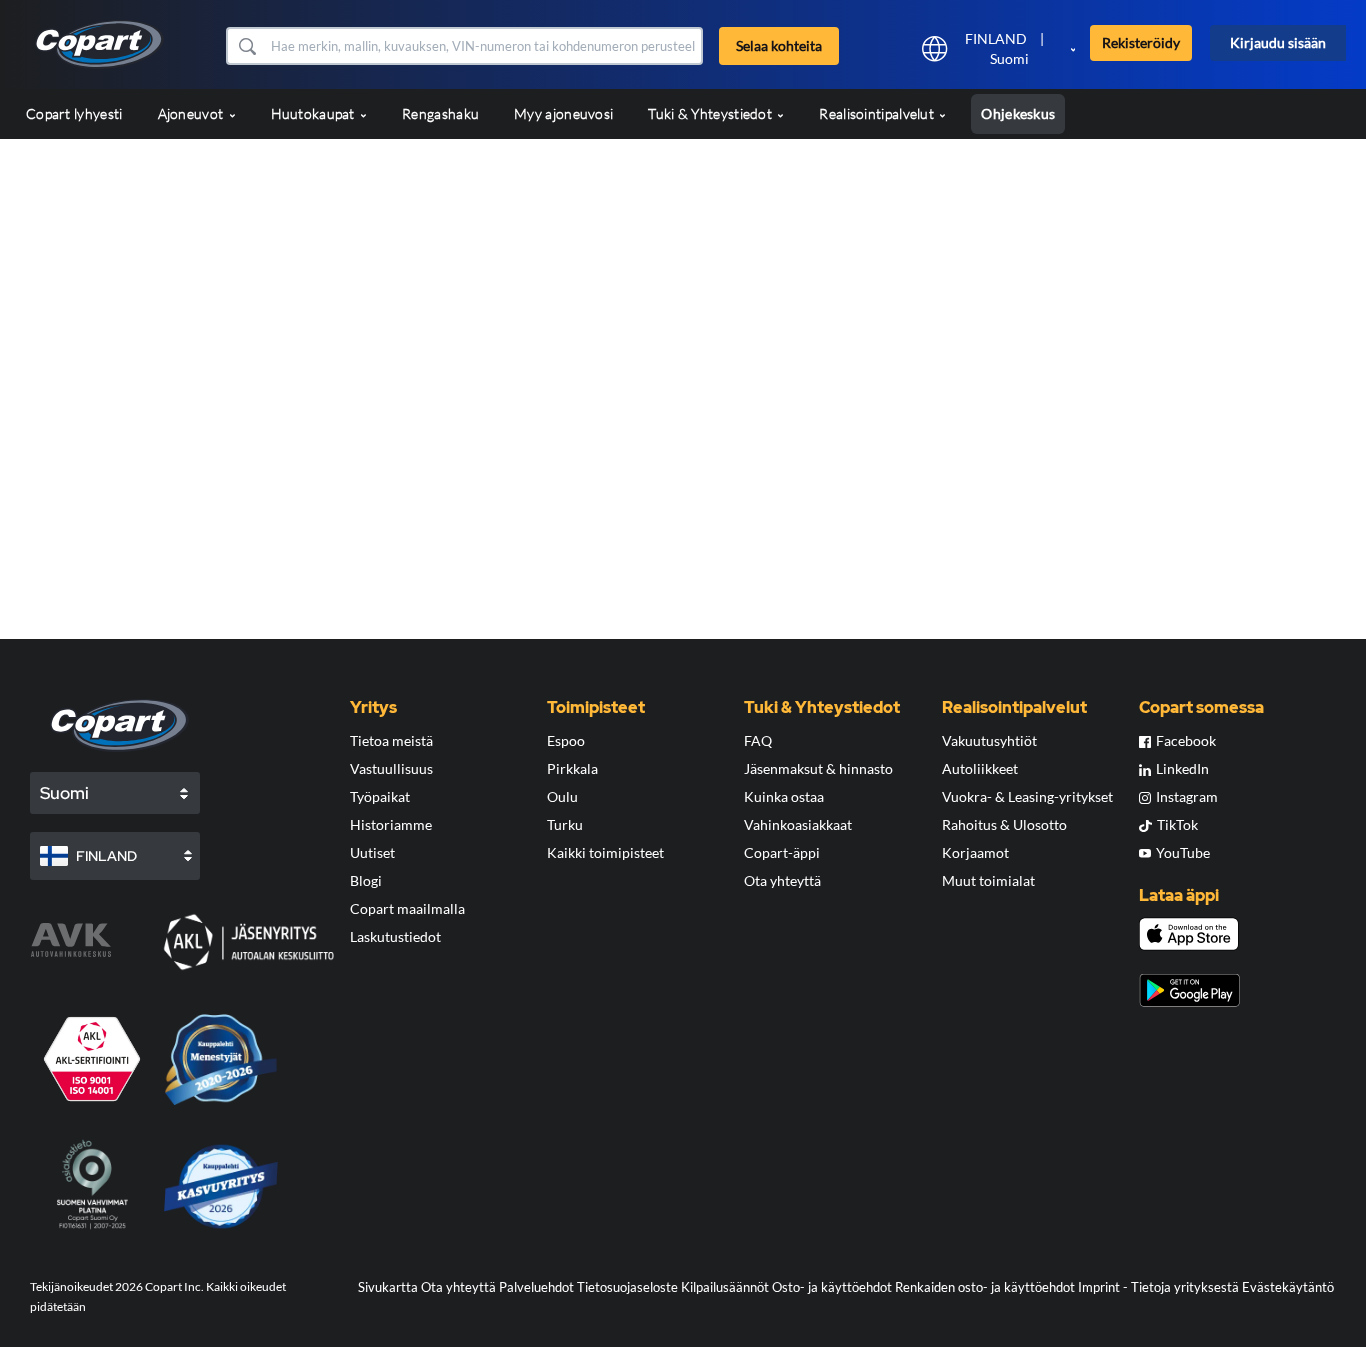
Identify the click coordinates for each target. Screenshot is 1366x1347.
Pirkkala (572, 768)
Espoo (566, 740)
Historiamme (391, 824)
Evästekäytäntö (1288, 1287)
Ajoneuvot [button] (192, 113)
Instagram (1187, 796)
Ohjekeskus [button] (1018, 113)
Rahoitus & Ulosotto (1004, 824)
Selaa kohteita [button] (779, 45)
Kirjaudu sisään (1278, 42)
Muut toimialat (988, 880)
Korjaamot (975, 852)
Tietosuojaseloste (627, 1287)
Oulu (562, 796)
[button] (246, 46)
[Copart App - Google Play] (1189, 990)
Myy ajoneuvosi (563, 113)
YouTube (1183, 852)
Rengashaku (440, 113)
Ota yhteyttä (782, 880)
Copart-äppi (782, 852)
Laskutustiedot (395, 936)
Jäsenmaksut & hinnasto (818, 768)
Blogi (366, 880)
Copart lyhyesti (74, 113)
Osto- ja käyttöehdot (832, 1287)
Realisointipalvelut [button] (878, 113)
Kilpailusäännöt (725, 1287)
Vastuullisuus (391, 768)
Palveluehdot (536, 1287)
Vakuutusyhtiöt (989, 740)
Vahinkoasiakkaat (798, 824)
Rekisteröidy (1141, 42)
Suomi (1009, 58)
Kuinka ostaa (784, 796)
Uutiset (372, 852)
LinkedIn (1182, 768)
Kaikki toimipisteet (605, 852)
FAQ (758, 740)
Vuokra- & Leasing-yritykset (1027, 796)
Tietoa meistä (391, 740)
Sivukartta (388, 1287)
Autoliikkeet (980, 768)
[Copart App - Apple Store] (1189, 934)
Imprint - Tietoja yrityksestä (1158, 1287)
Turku (565, 824)
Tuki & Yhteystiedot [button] (711, 113)
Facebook (1186, 740)
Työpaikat (380, 796)
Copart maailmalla (407, 908)
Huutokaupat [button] (315, 113)
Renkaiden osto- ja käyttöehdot (985, 1287)
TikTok (1177, 824)
